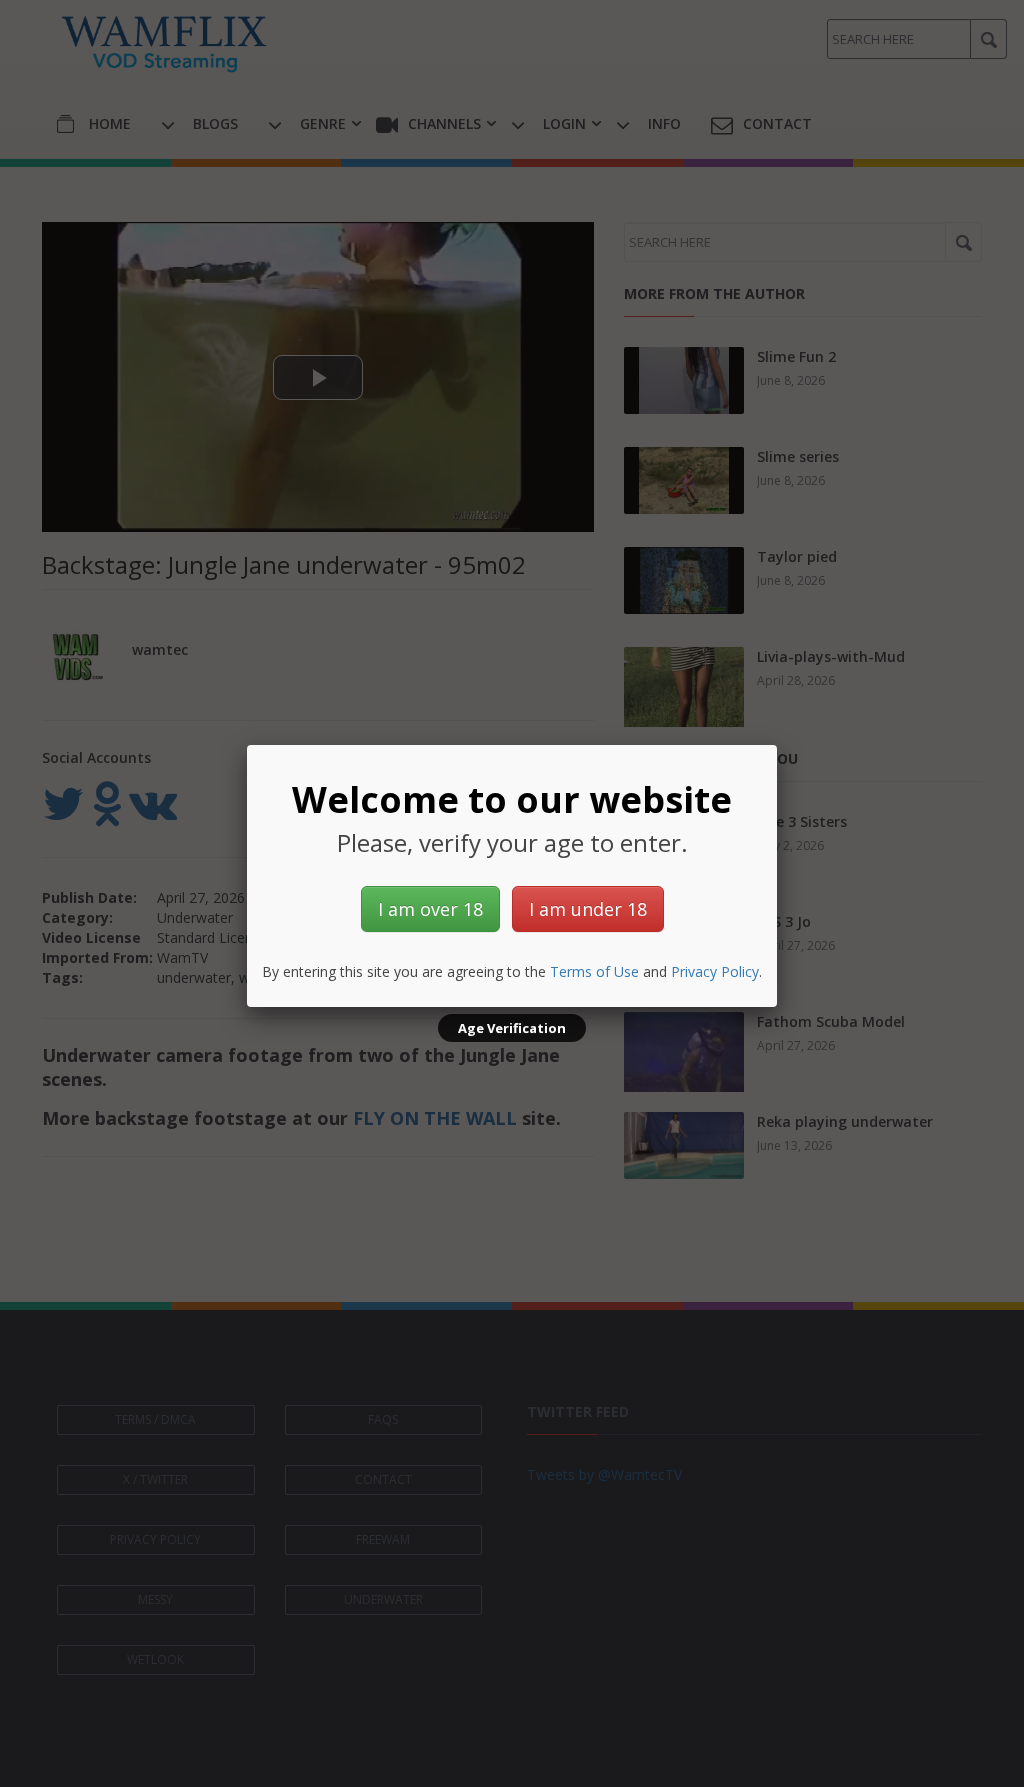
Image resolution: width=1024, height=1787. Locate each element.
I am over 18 (430, 909)
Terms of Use (594, 971)
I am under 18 (588, 909)
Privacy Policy (715, 971)
